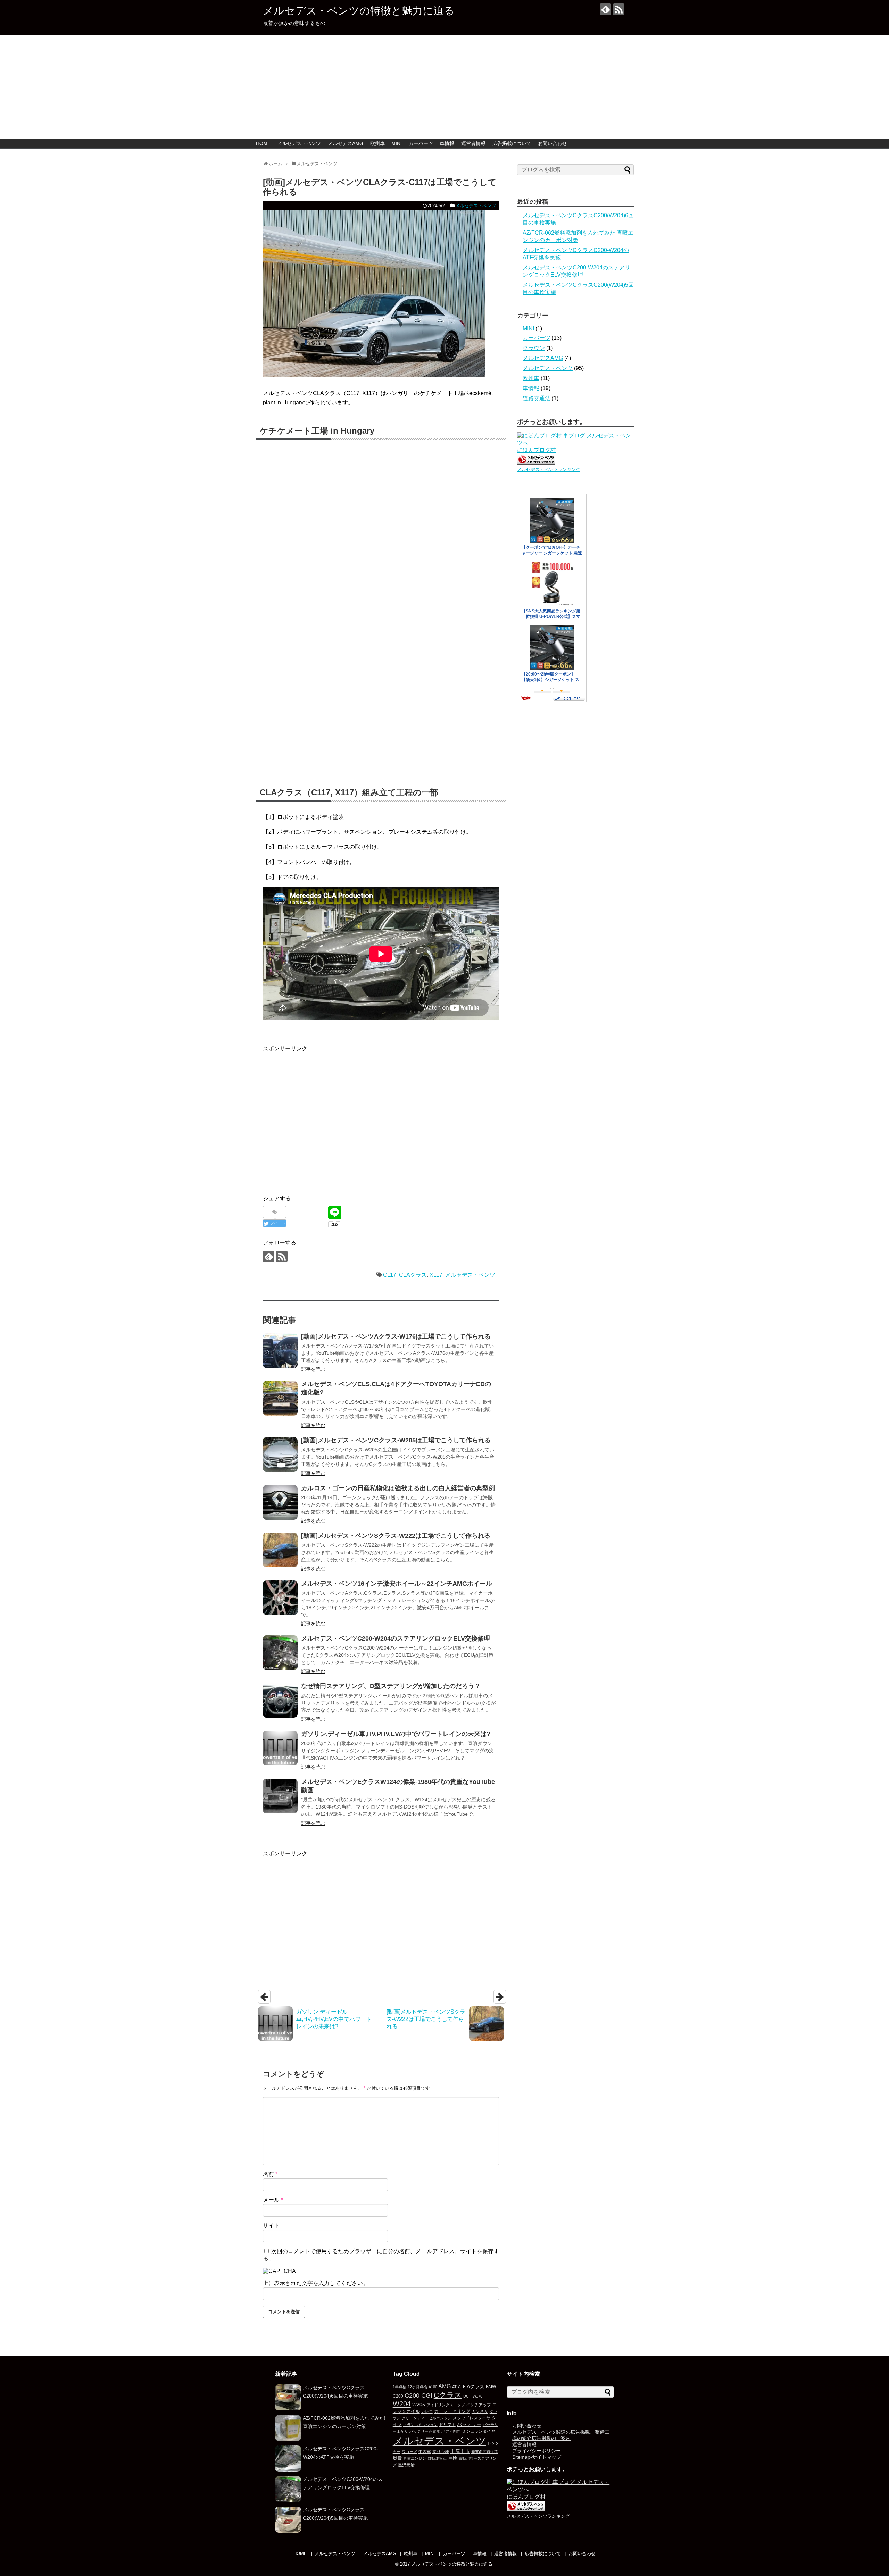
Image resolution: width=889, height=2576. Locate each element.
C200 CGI (418, 2395)
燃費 (397, 2458)
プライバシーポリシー (537, 2451)
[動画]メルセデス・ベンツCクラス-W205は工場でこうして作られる (396, 1440)
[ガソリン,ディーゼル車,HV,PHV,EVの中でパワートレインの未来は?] (280, 1748)
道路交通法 (537, 398)
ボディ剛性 (451, 2431)
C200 (398, 2396)
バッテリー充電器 (425, 2431)
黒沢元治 (406, 2465)
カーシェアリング (452, 2411)
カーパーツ (421, 143)
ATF (462, 2387)
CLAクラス (413, 1275)
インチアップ (479, 2405)
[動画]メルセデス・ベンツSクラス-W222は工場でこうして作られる (396, 1536)
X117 (436, 1275)
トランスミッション (420, 2425)
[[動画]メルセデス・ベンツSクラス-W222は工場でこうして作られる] (280, 1550)
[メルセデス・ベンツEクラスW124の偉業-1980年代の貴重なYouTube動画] (280, 1796)
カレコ (427, 2411)
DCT (467, 2396)
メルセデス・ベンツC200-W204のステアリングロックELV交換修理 (396, 1638)
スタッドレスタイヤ (472, 2418)
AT (454, 2387)
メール (273, 2200)
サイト (271, 2226)
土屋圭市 (460, 2451)
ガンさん (480, 2411)
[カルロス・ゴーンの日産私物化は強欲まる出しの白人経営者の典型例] (280, 1502)
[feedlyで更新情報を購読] (605, 9)
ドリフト (447, 2425)
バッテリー (469, 2424)
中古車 (425, 2452)
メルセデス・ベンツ (299, 143)
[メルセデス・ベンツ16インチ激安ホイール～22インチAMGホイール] (280, 1598)
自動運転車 (437, 2458)
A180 (433, 2387)
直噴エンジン (415, 2458)
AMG (444, 2386)
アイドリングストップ (446, 2405)
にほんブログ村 (537, 450)
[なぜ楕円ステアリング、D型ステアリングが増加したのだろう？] (280, 1700)
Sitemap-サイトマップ (537, 2457)
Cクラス (448, 2395)
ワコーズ (409, 2452)
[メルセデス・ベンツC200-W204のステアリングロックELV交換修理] (280, 1653)
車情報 (447, 143)
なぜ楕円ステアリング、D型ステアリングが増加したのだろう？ (391, 1686)
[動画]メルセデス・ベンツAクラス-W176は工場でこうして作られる (396, 1336)
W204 (402, 2404)
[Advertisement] (444, 87)
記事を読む (313, 1369)
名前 (270, 2174)
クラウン (534, 348)
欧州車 (377, 143)
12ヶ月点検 (417, 2387)
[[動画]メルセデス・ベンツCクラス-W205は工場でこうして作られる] (280, 1454)
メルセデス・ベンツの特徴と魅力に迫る (359, 11)
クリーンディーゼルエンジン (427, 2418)
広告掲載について (512, 143)
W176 (477, 2396)
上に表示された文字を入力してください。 (316, 2283)
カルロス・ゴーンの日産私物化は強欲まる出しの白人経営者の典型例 (398, 1488)
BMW (491, 2387)
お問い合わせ (552, 143)
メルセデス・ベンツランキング (549, 469)
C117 (390, 1275)
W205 (419, 2405)
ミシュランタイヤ (479, 2431)
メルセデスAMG (346, 143)
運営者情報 (473, 143)
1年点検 (400, 2387)
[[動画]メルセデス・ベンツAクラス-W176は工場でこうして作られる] (280, 1351)
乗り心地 (441, 2452)
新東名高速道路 (485, 2452)
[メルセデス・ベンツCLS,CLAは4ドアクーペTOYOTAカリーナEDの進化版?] (280, 1398)
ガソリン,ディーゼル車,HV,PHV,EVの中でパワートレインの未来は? (396, 1734)
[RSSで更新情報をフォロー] (619, 9)
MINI (397, 143)
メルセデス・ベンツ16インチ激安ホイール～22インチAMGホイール (397, 1584)
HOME (263, 143)
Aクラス (476, 2386)
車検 (452, 2458)
